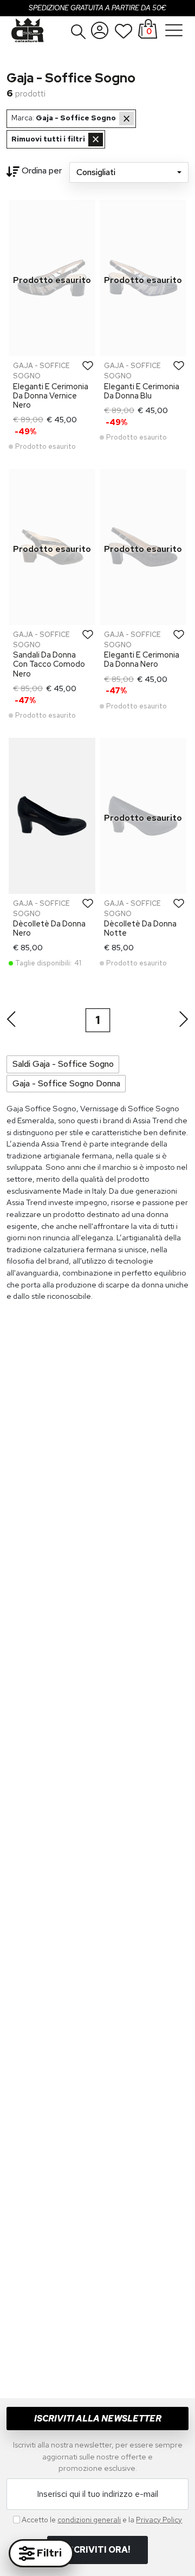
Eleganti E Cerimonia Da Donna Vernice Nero (51, 396)
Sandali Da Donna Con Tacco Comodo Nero (49, 664)
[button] (79, 31)
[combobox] (129, 172)
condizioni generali (89, 2520)
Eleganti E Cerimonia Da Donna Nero (142, 659)
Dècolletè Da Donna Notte (140, 928)
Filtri (48, 2553)
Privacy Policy (159, 2520)
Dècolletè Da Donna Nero (49, 928)
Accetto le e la (102, 2520)
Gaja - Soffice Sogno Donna (66, 1083)
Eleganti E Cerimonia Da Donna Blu (142, 391)
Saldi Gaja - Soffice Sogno (63, 1064)
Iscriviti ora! (97, 2550)
